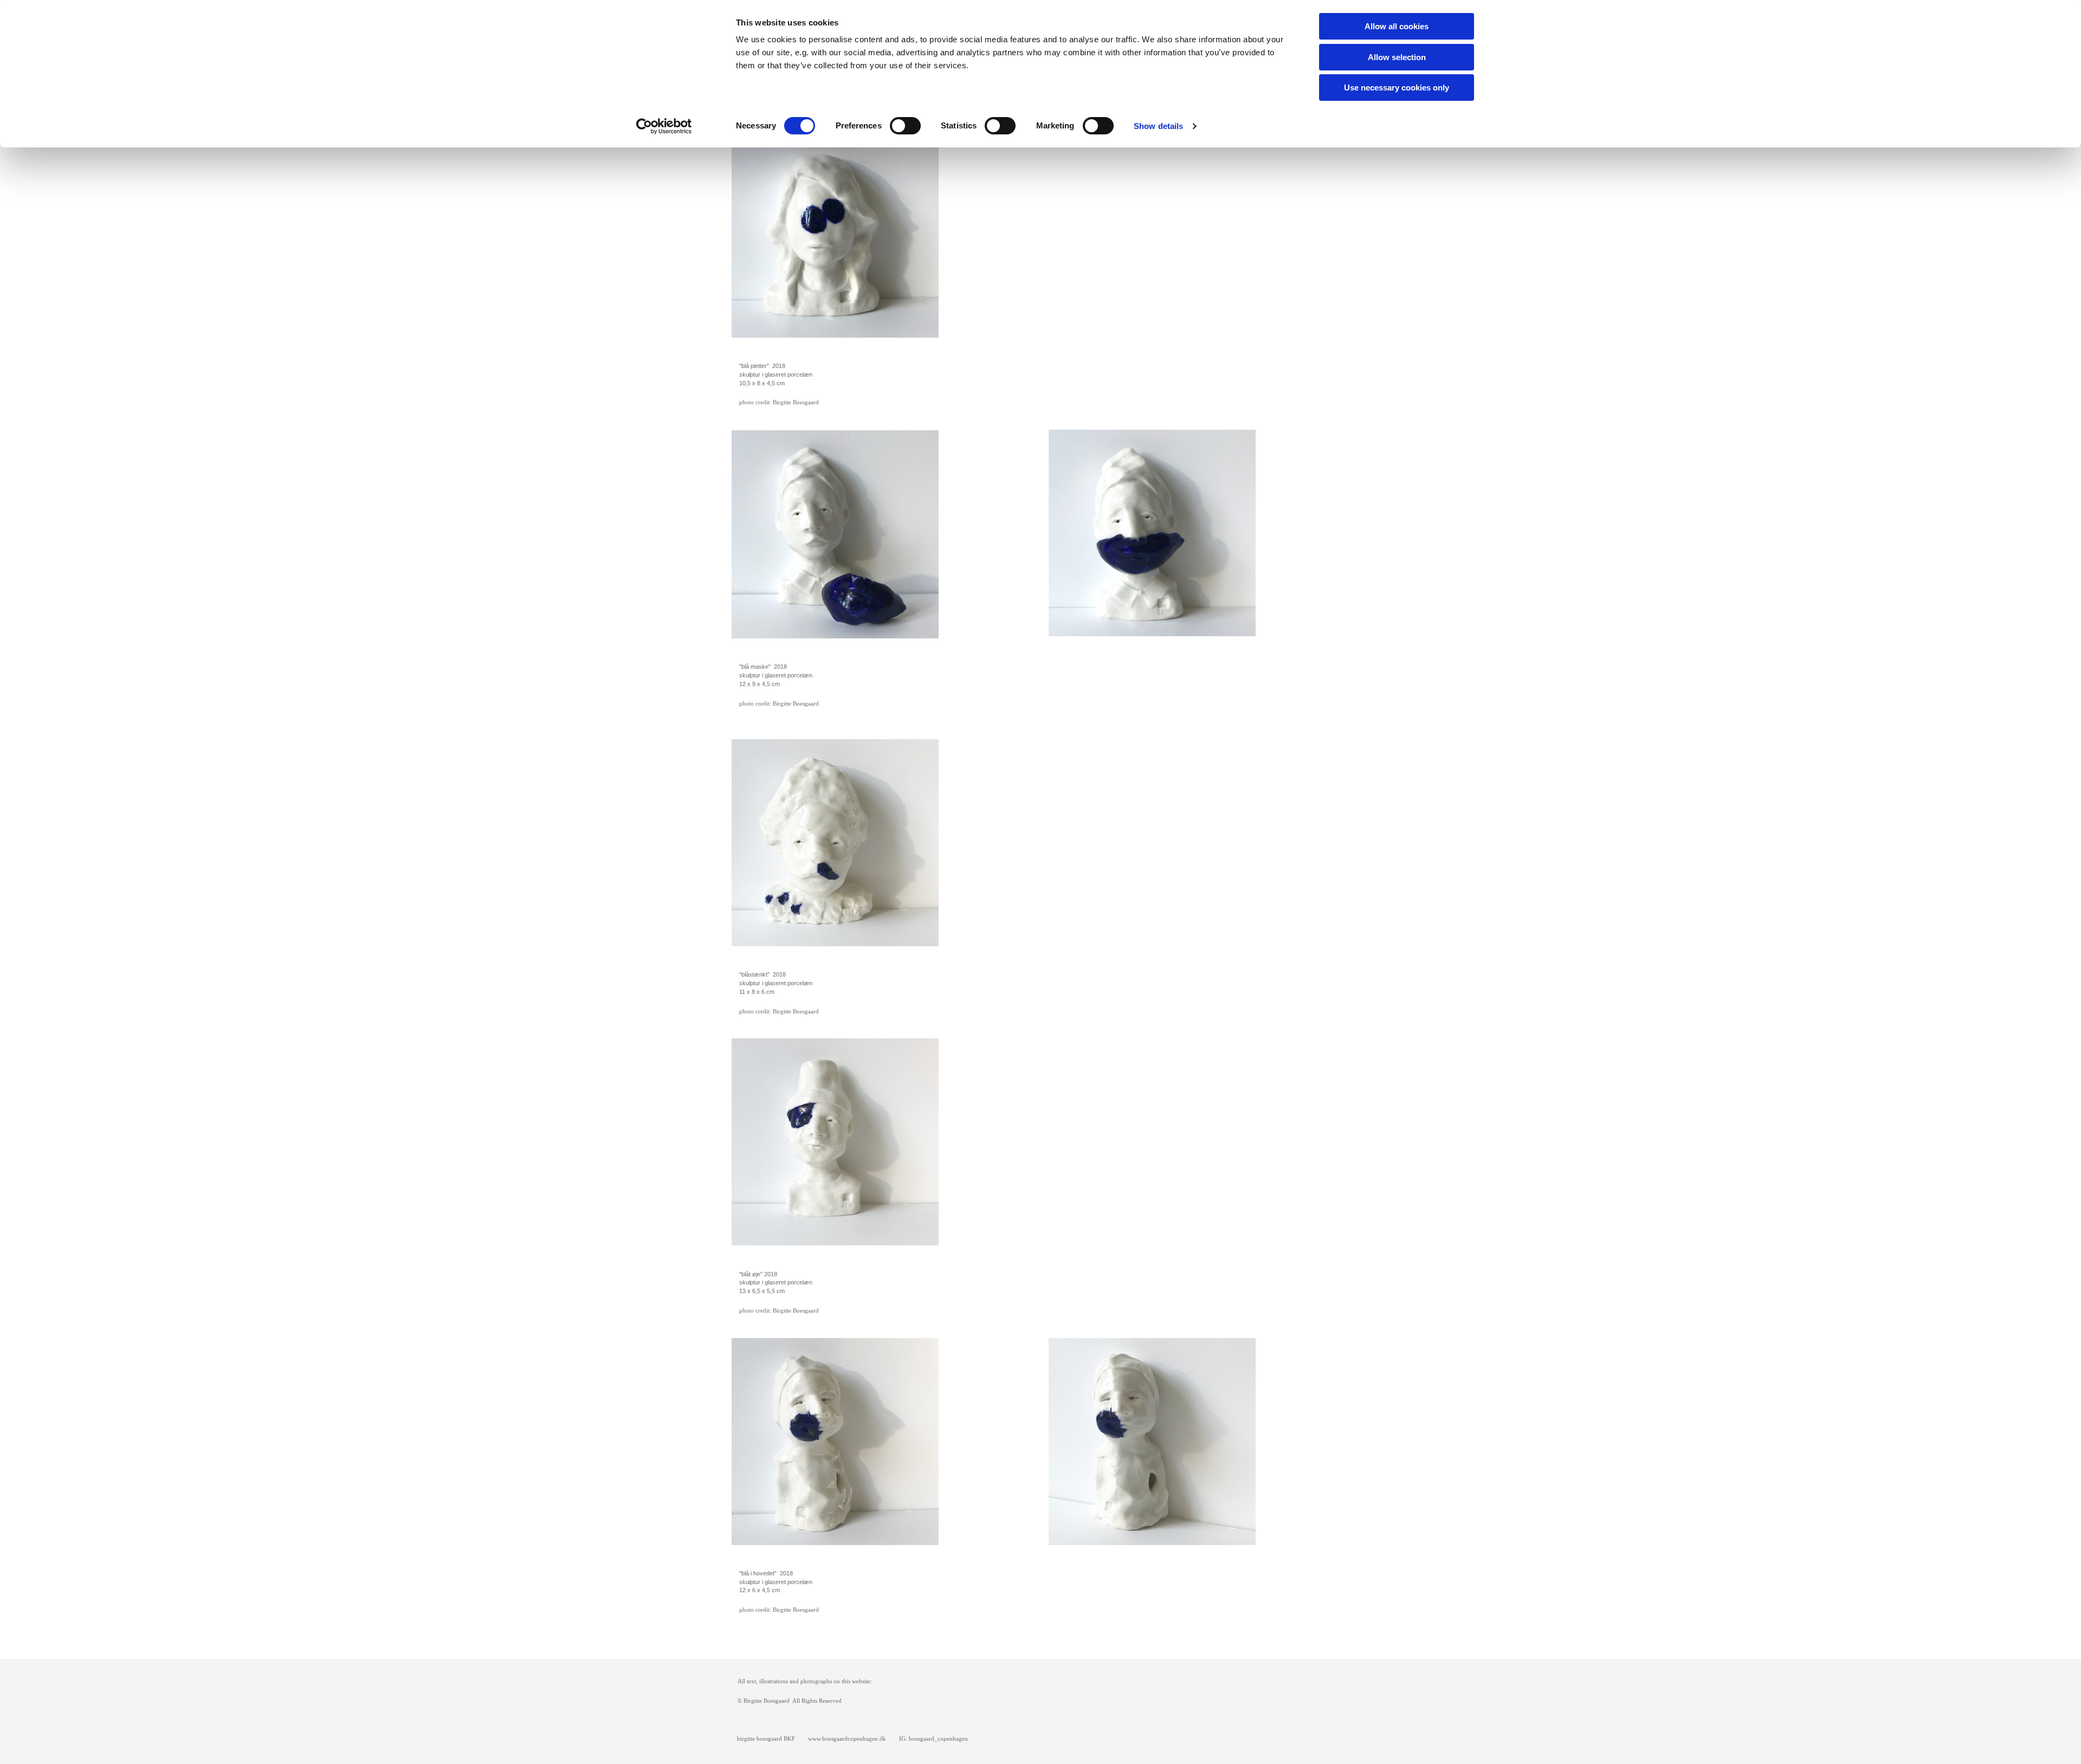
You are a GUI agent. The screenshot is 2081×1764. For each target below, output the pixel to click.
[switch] (905, 126)
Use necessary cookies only (1397, 88)
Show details (1158, 126)
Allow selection (1397, 57)
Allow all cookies (1397, 26)
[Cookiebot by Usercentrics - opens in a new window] (664, 126)
